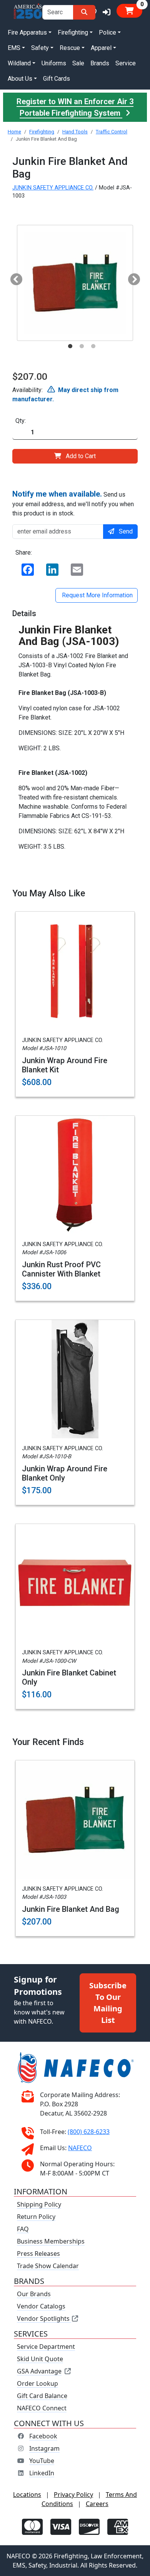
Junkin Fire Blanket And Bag (71, 1909)
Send (126, 531)
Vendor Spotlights (44, 2318)
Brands (100, 63)
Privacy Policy (73, 2495)
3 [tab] (93, 346)
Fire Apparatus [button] (27, 32)
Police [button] (107, 32)
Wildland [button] (19, 63)
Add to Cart (81, 456)
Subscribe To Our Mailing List (108, 2003)
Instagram (44, 2448)
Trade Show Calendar (48, 2266)
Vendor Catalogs (41, 2306)
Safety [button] (40, 48)
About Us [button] (20, 79)
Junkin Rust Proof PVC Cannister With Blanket (61, 1269)
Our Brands (34, 2294)
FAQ (23, 2229)
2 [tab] (82, 346)
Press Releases (38, 2254)
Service (126, 63)
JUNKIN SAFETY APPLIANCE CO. (53, 188)
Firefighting (42, 132)
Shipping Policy (39, 2204)
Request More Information (97, 595)
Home (14, 132)
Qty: (21, 421)
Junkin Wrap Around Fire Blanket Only (65, 1473)
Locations (27, 2495)
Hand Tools (75, 132)
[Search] (84, 12)
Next (131, 277)
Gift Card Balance (42, 2396)
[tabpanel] (75, 283)
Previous (13, 277)
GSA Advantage (39, 2371)
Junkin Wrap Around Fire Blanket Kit (65, 1065)
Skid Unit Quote (40, 2359)
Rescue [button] (70, 48)
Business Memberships (51, 2241)
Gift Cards (57, 79)
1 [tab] (70, 346)
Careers (97, 2504)
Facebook (43, 2436)
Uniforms (54, 63)
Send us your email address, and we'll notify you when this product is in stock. (73, 503)
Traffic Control (112, 132)
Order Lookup (37, 2383)
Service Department (46, 2347)
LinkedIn (42, 2473)
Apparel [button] (101, 48)
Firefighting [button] (73, 32)
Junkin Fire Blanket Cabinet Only (69, 1677)
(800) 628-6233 (89, 2132)
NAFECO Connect (42, 2408)
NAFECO (80, 2148)
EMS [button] (14, 48)
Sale (78, 63)
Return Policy (36, 2217)
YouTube (42, 2461)
